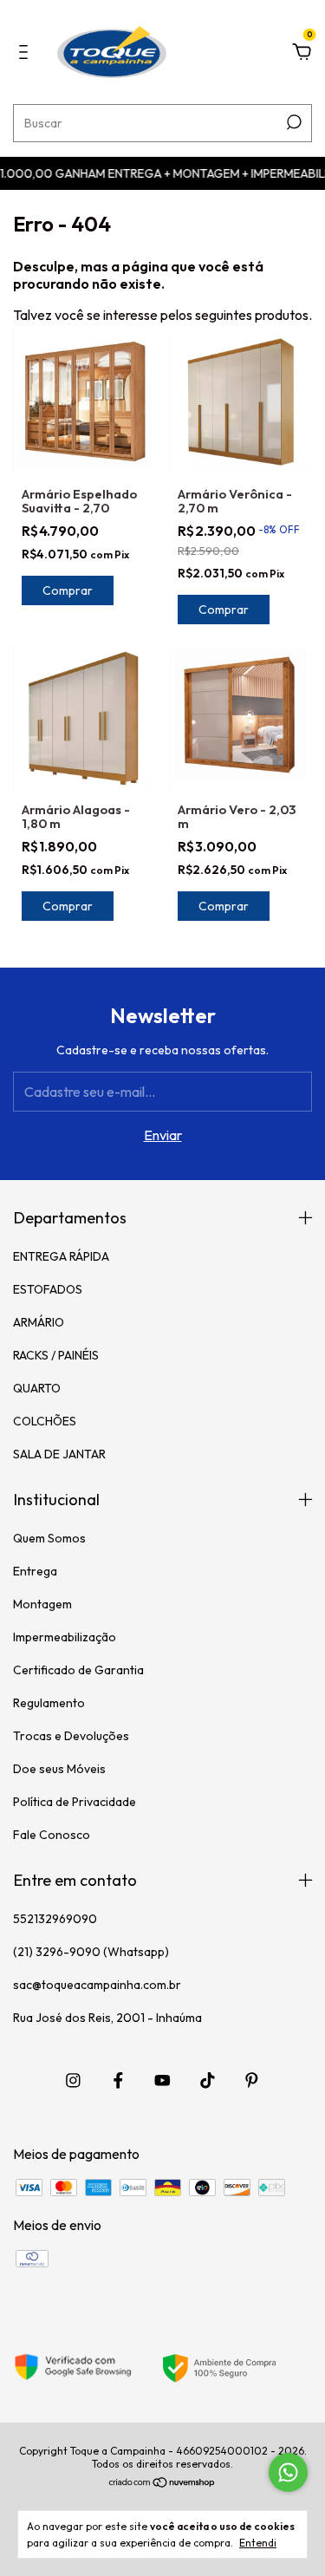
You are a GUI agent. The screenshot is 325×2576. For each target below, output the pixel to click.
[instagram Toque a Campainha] (73, 2080)
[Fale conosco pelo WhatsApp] (288, 2472)
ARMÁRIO (39, 1322)
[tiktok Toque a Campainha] (208, 2080)
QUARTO (37, 1388)
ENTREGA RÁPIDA (61, 1256)
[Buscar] (292, 122)
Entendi (258, 2543)
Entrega (35, 1571)
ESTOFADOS (48, 1289)
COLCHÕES (45, 1421)
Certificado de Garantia (78, 1670)
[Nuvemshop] (162, 2483)
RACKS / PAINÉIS (56, 1355)
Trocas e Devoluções (71, 1736)
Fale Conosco (52, 1835)
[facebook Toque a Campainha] (118, 2080)
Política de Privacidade (75, 1802)
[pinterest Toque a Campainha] (252, 2080)
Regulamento (49, 1703)
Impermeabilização (65, 1637)
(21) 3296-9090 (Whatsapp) (91, 1952)
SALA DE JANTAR (59, 1454)
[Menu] (26, 53)
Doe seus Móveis (59, 1769)
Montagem (42, 1604)
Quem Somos (49, 1538)
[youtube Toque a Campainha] (162, 2080)
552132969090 (55, 1919)
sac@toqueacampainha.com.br (97, 1985)
